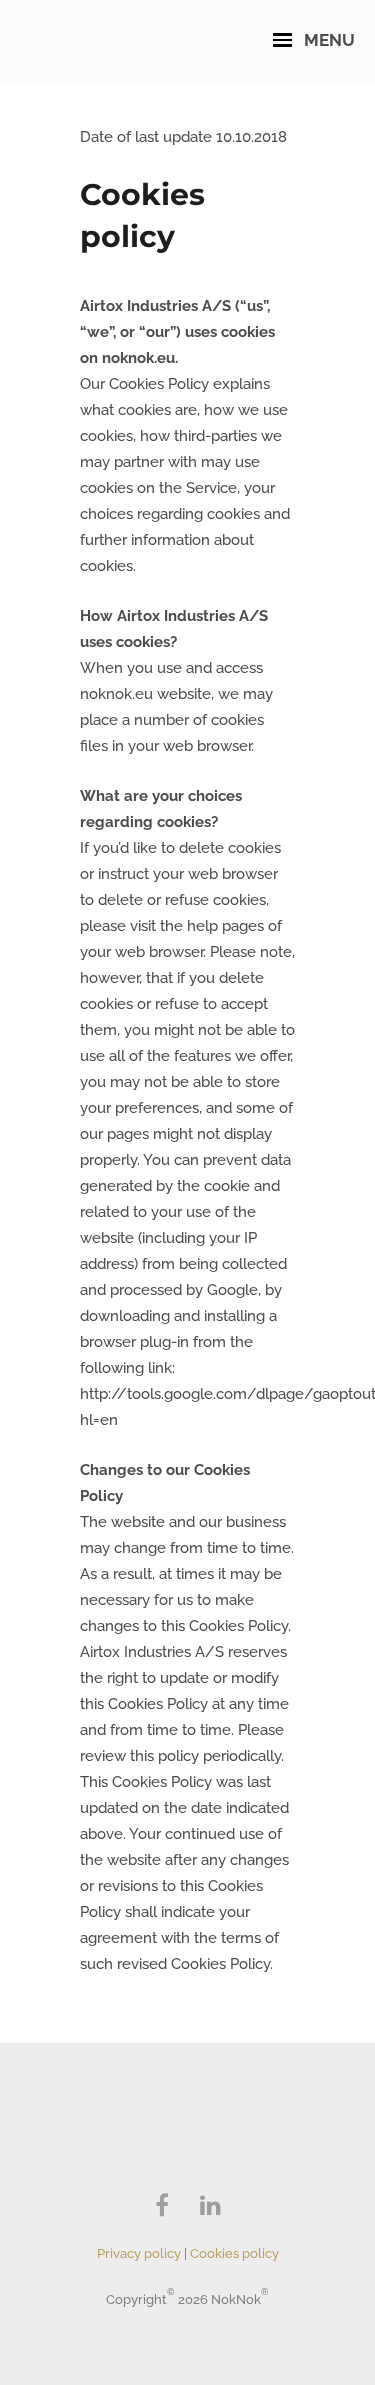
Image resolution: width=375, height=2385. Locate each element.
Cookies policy (234, 2253)
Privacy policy (139, 2253)
